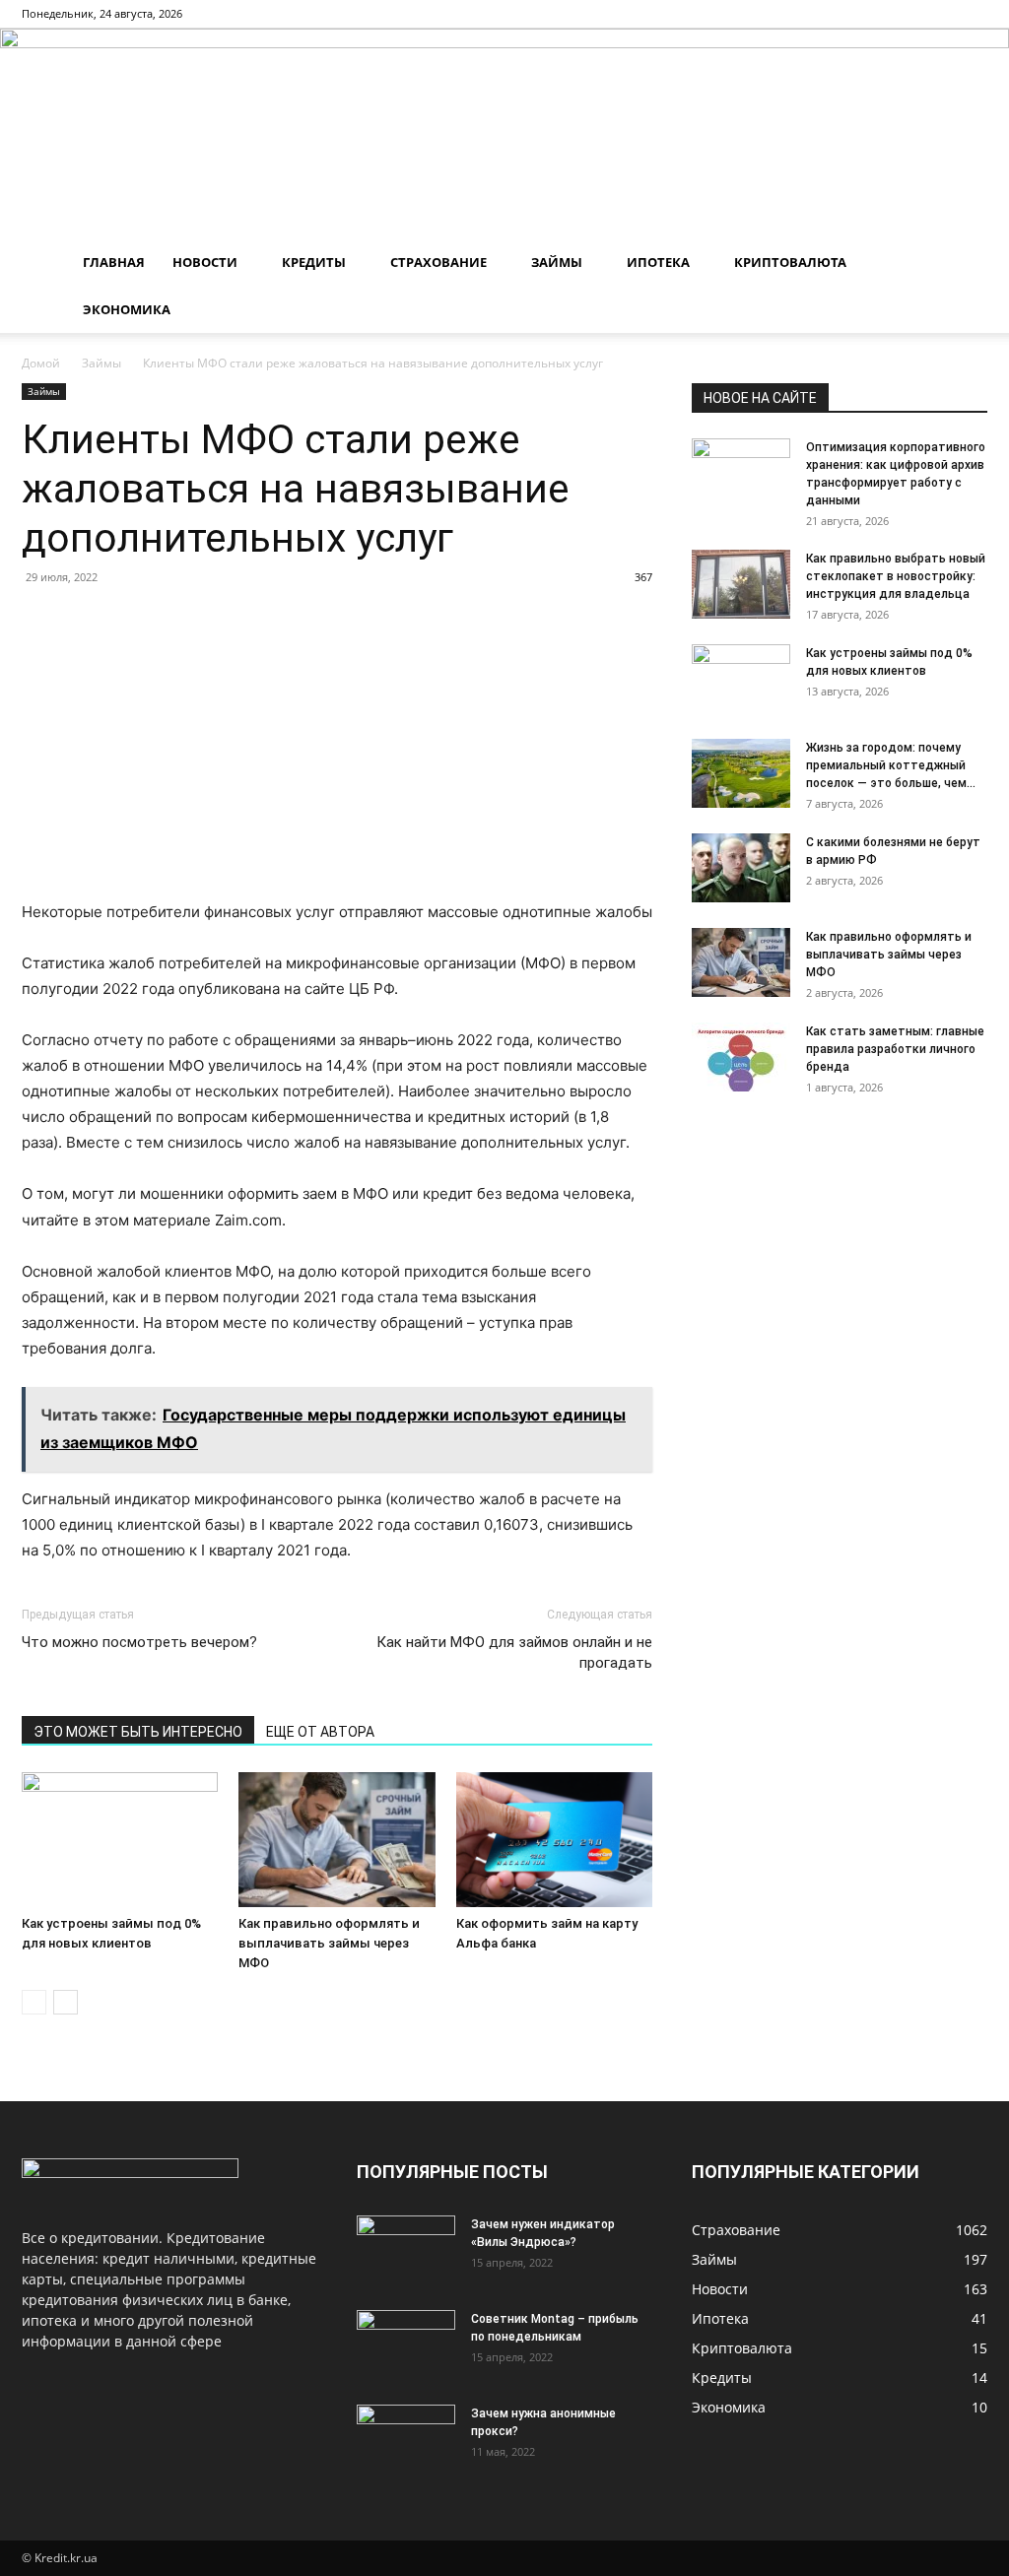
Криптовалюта (790, 262)
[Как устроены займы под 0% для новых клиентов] (120, 1840)
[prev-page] (34, 2002)
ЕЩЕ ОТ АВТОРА (320, 1732)
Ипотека (658, 262)
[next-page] (66, 2002)
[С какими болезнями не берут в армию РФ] (741, 868)
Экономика (127, 309)
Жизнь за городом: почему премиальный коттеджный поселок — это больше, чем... (891, 765)
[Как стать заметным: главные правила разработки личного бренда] (741, 1057)
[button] (964, 264)
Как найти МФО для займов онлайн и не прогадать (514, 1652)
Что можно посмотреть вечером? (139, 1642)
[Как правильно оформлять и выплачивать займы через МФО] (336, 1840)
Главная (114, 262)
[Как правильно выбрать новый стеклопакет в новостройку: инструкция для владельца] (741, 584)
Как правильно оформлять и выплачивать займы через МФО (329, 1943)
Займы (557, 262)
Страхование (438, 262)
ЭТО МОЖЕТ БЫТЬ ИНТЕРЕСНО (138, 1732)
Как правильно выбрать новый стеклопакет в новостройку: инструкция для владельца (896, 576)
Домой (41, 363)
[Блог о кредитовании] (504, 133)
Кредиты (314, 262)
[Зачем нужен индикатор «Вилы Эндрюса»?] (406, 2250)
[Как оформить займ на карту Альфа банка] (554, 1840)
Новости (205, 262)
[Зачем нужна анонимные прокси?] (406, 2439)
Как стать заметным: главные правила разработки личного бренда (895, 1049)
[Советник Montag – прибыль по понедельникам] (406, 2345)
